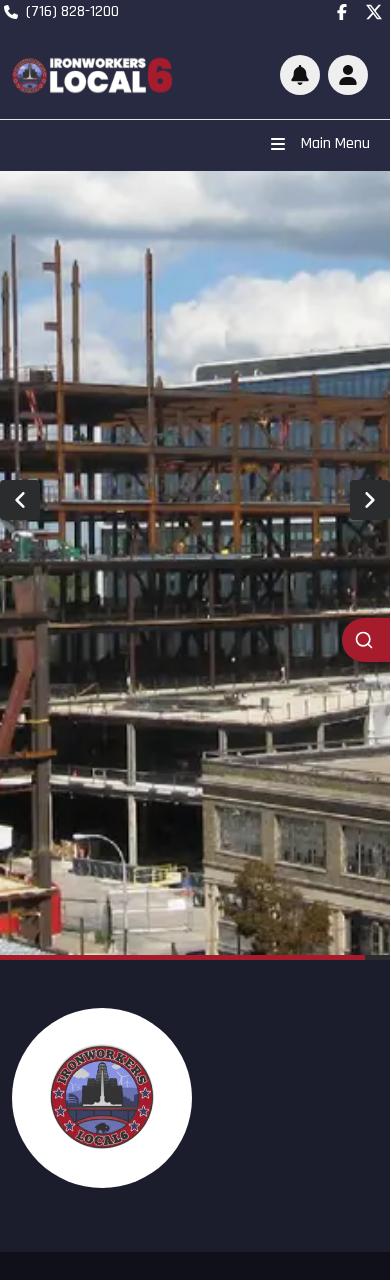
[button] (348, 75)
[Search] (366, 640)
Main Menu (335, 143)
